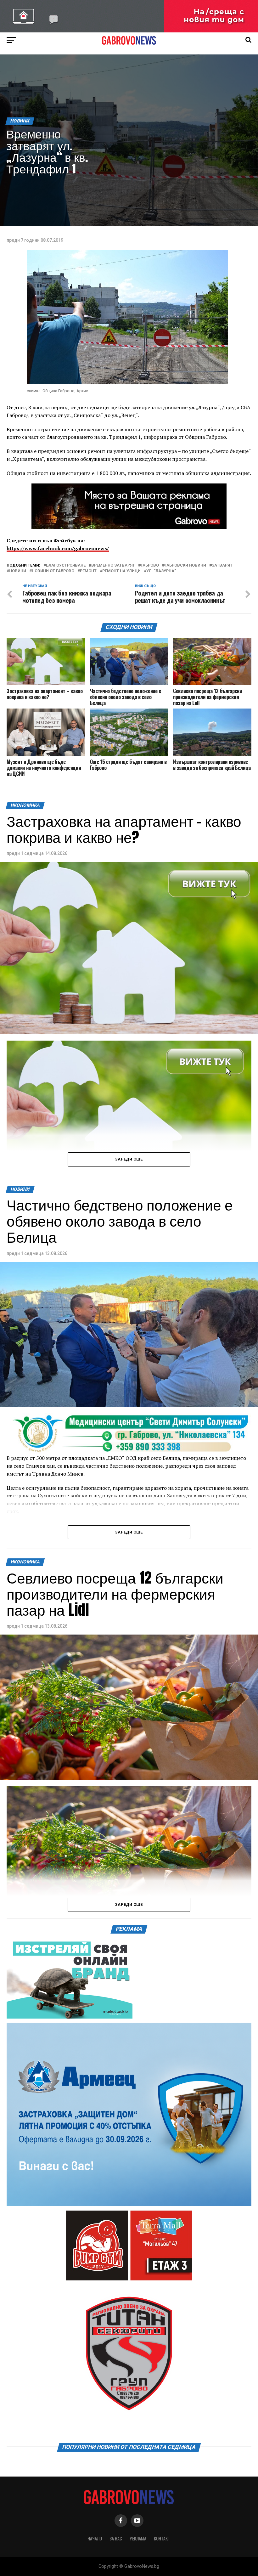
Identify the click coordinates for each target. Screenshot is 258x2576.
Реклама (138, 2538)
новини (18, 571)
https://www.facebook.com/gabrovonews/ (58, 548)
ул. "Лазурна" (161, 571)
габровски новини (185, 565)
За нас (116, 2538)
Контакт (162, 2538)
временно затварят (113, 565)
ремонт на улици (121, 571)
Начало (95, 2538)
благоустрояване (66, 565)
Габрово (150, 565)
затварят (222, 565)
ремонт (88, 571)
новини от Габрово (53, 571)
